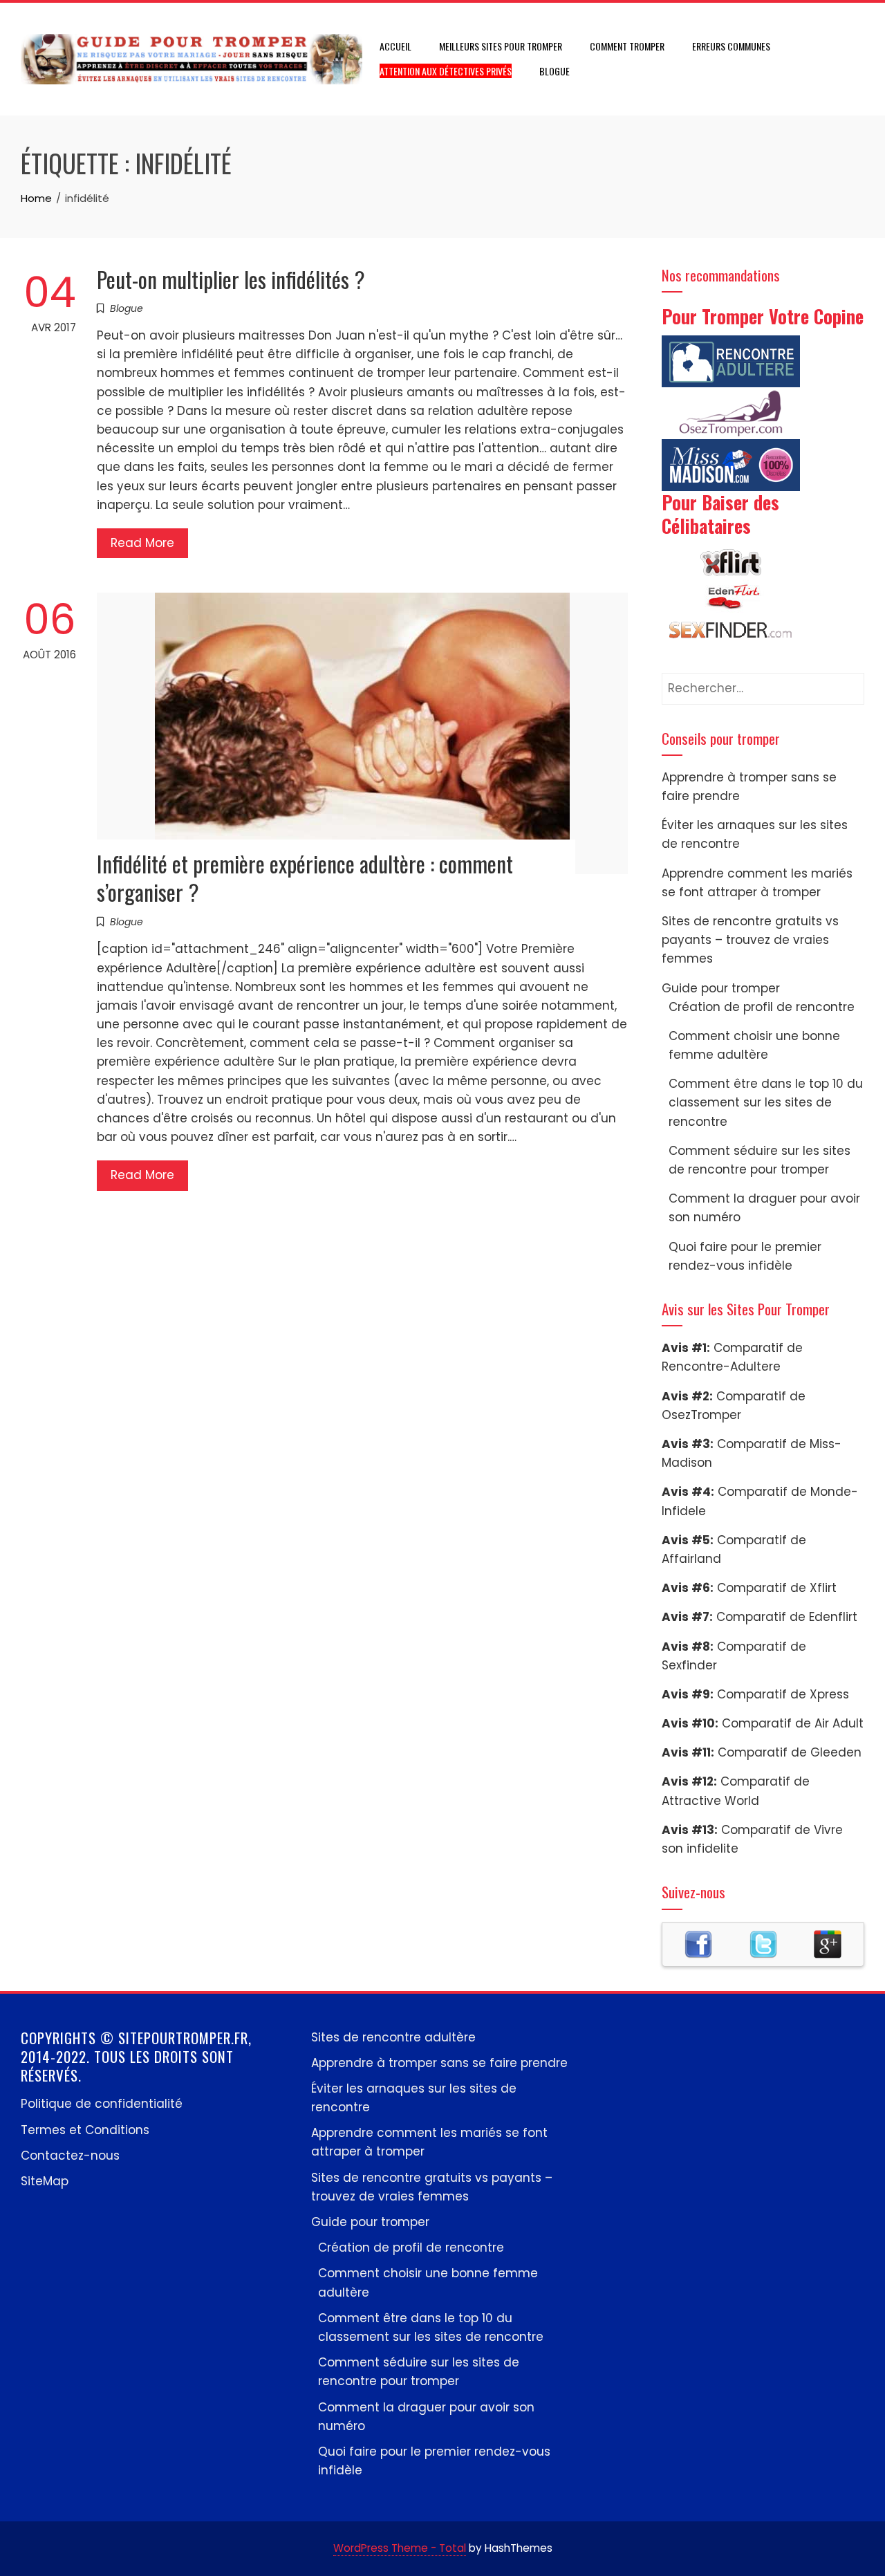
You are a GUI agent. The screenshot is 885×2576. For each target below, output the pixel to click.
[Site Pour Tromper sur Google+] (828, 1943)
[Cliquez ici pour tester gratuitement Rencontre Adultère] (731, 360)
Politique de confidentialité (102, 2104)
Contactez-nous (70, 2156)
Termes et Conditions (85, 2130)
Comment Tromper (627, 46)
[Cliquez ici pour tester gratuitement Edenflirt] (731, 596)
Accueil (395, 46)
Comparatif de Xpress (783, 1694)
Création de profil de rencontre (762, 1007)
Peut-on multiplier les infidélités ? (231, 279)
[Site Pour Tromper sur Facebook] (698, 1943)
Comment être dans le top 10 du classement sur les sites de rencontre (766, 1102)
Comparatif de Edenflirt (787, 1617)
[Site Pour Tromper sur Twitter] (763, 1943)
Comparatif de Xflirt (777, 1588)
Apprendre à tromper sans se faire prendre (439, 2063)
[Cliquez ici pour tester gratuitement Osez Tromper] (731, 412)
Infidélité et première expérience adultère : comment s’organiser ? (305, 878)
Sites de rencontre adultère (393, 2037)
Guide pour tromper (721, 988)
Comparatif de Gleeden (790, 1752)
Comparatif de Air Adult (793, 1723)
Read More (142, 543)
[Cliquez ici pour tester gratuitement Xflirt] (731, 562)
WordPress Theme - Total (400, 2548)
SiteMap (45, 2181)
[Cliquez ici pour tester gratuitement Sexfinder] (731, 631)
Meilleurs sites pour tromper (501, 46)
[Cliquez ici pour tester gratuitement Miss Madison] (731, 464)
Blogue (555, 71)
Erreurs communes (731, 46)
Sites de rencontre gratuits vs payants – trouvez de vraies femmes (750, 940)
